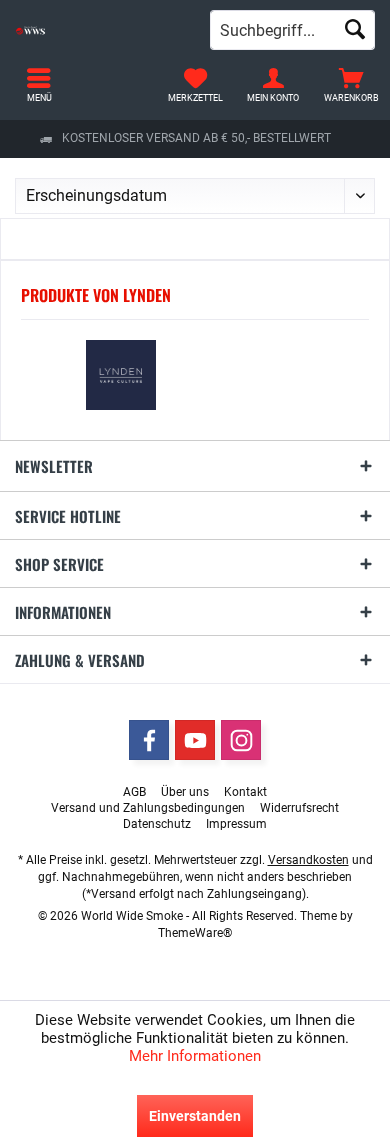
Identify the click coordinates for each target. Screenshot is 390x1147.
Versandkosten (308, 860)
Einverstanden (195, 1116)
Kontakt (245, 792)
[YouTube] (195, 740)
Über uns (185, 792)
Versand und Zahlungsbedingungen (148, 808)
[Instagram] (241, 740)
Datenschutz (157, 824)
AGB (134, 792)
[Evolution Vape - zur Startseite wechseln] (97, 30)
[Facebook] (149, 740)
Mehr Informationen (195, 1056)
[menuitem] (351, 85)
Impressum (236, 824)
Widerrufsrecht (299, 808)
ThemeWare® (195, 933)
